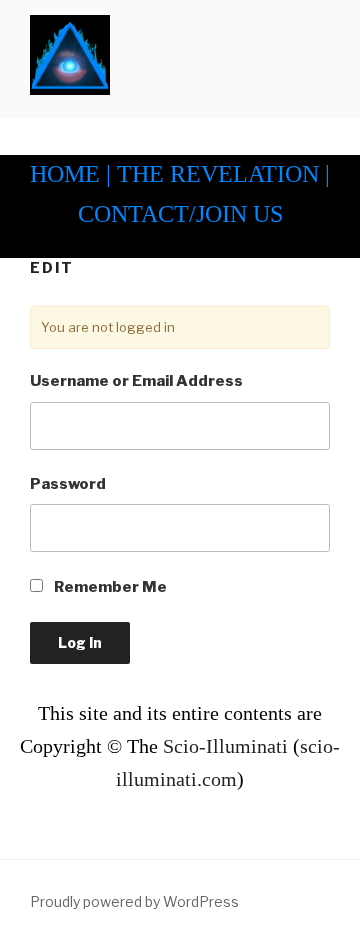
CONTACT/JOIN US (180, 214)
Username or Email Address (136, 381)
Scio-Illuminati (225, 746)
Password (68, 484)
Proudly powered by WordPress (134, 901)
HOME (65, 174)
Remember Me (109, 587)
